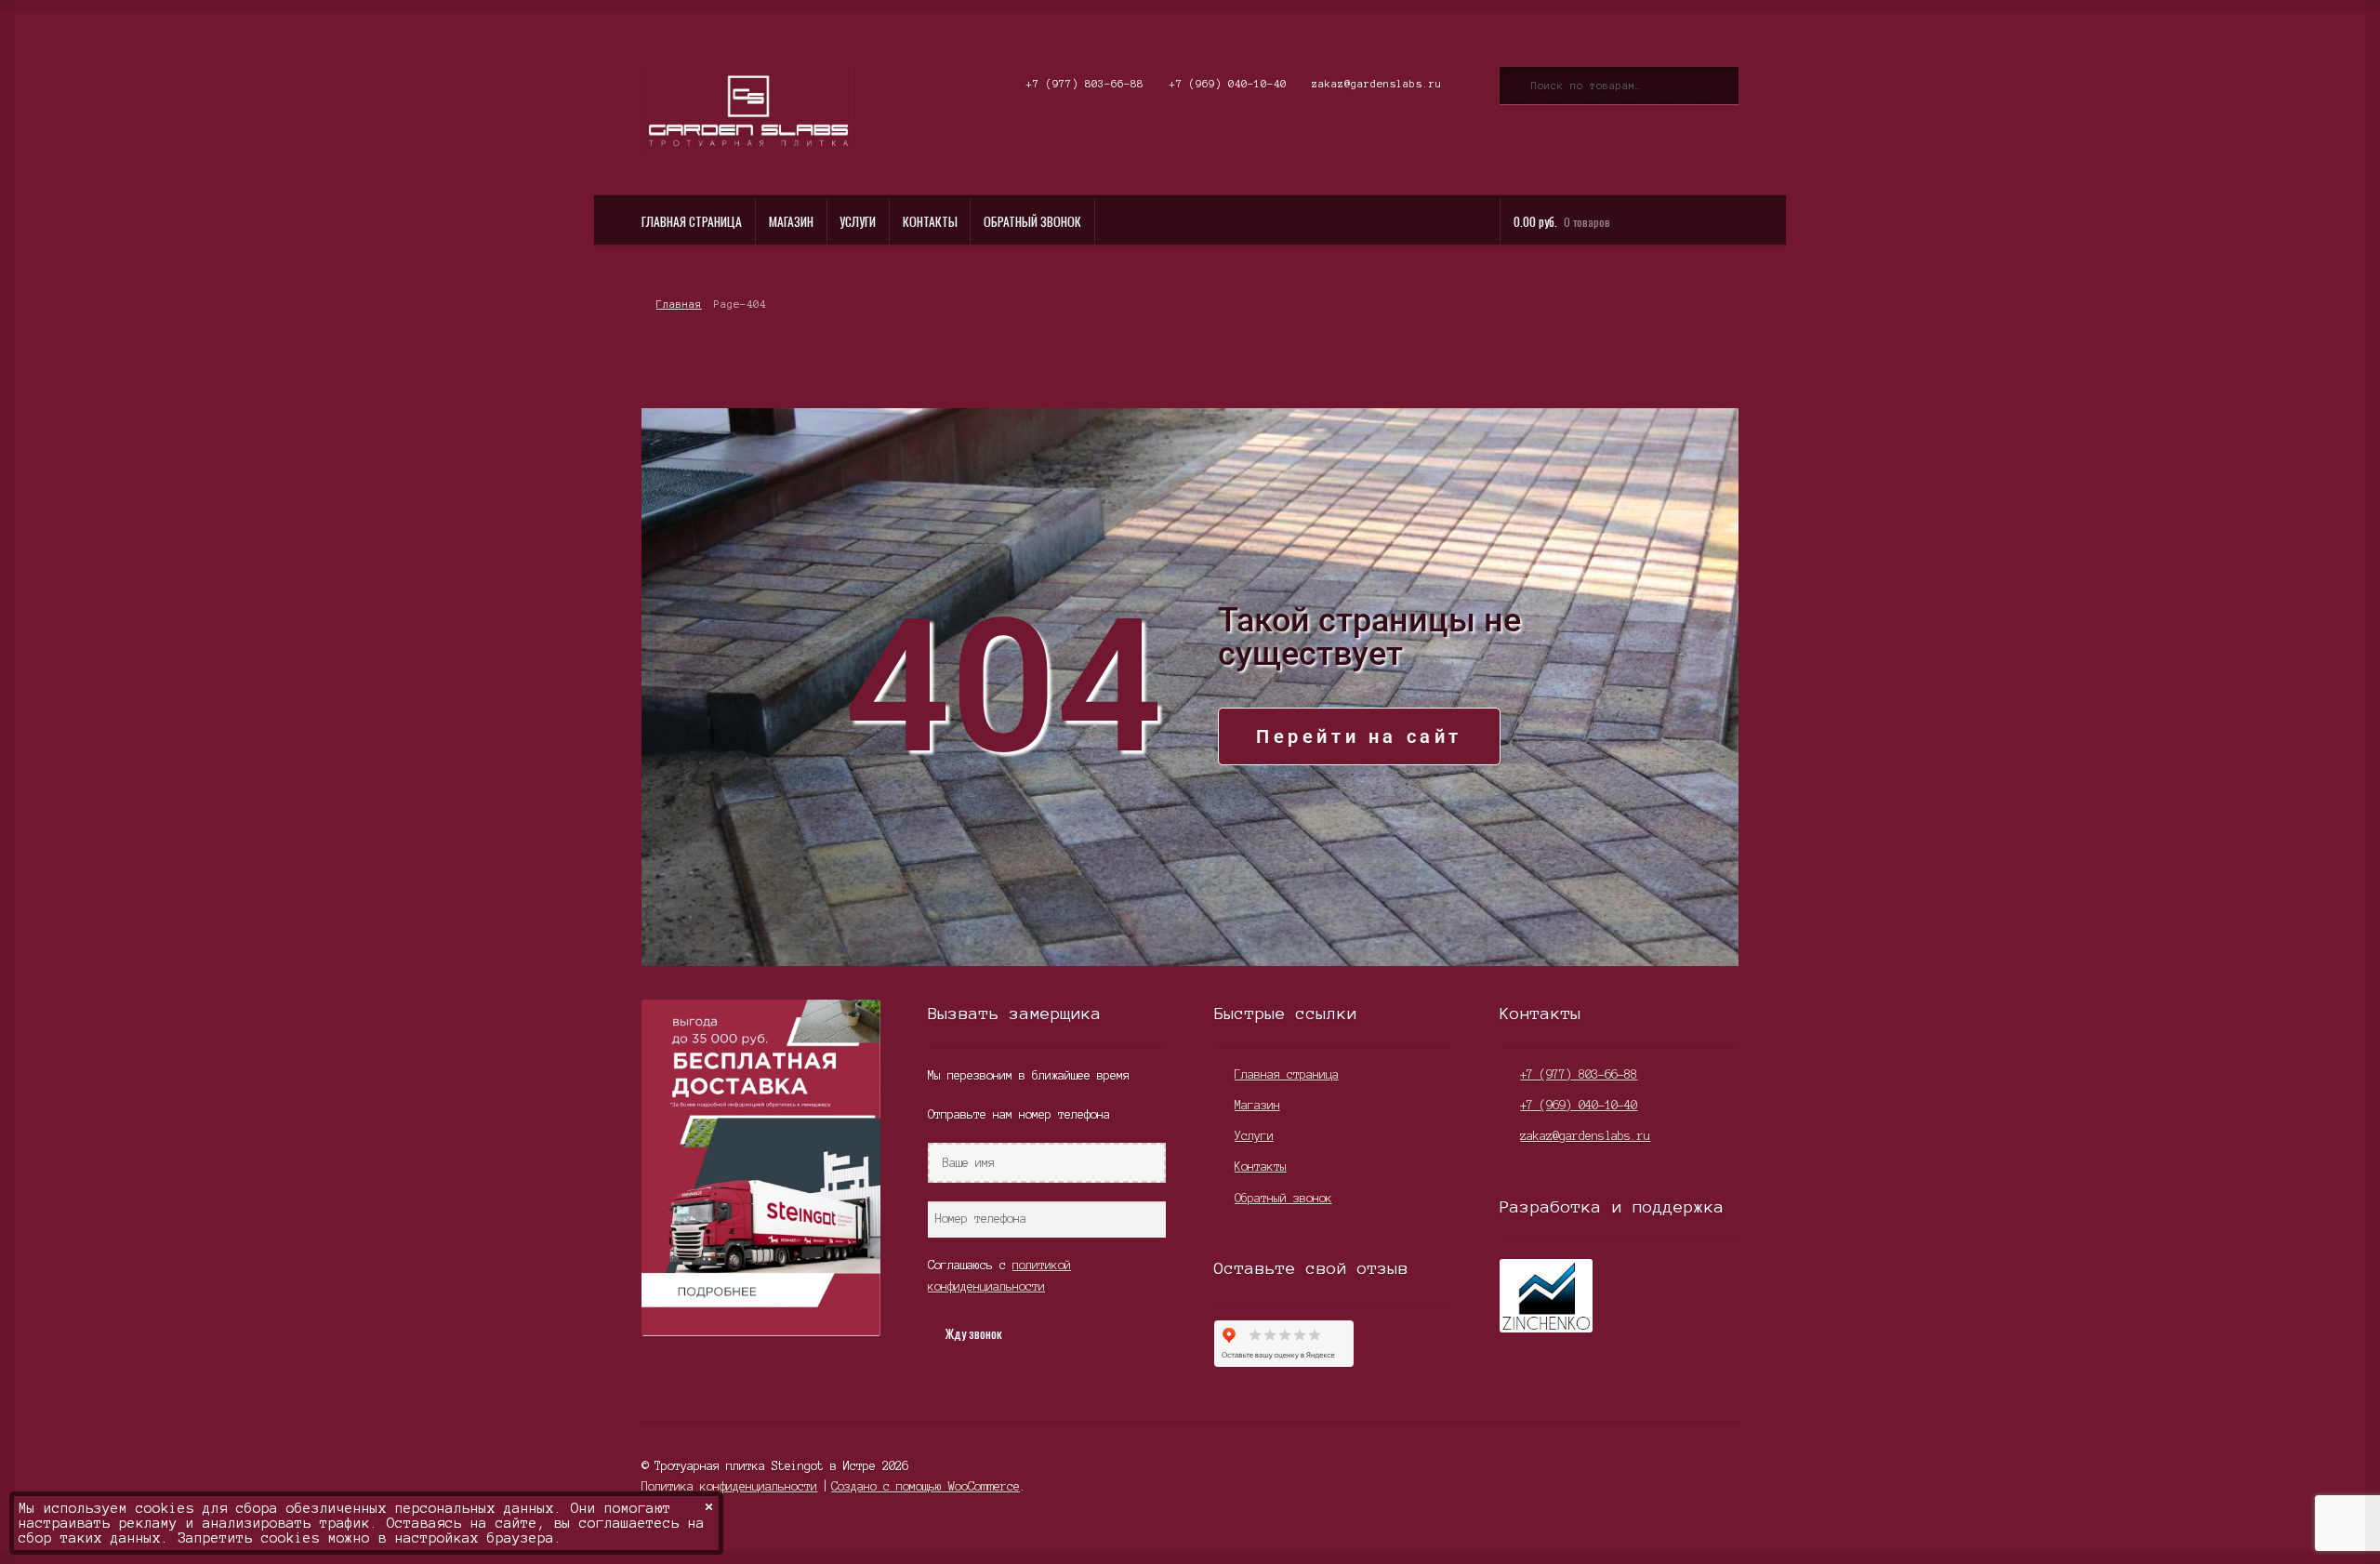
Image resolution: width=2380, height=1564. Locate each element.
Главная (679, 304)
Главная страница (692, 221)
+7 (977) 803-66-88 (1085, 84)
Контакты (930, 221)
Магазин (791, 221)
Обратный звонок (1032, 221)
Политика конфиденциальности (729, 1486)
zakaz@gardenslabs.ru (1377, 84)
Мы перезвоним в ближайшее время (1029, 1075)
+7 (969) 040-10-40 (1228, 84)
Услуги (858, 221)
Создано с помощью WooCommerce (926, 1486)
